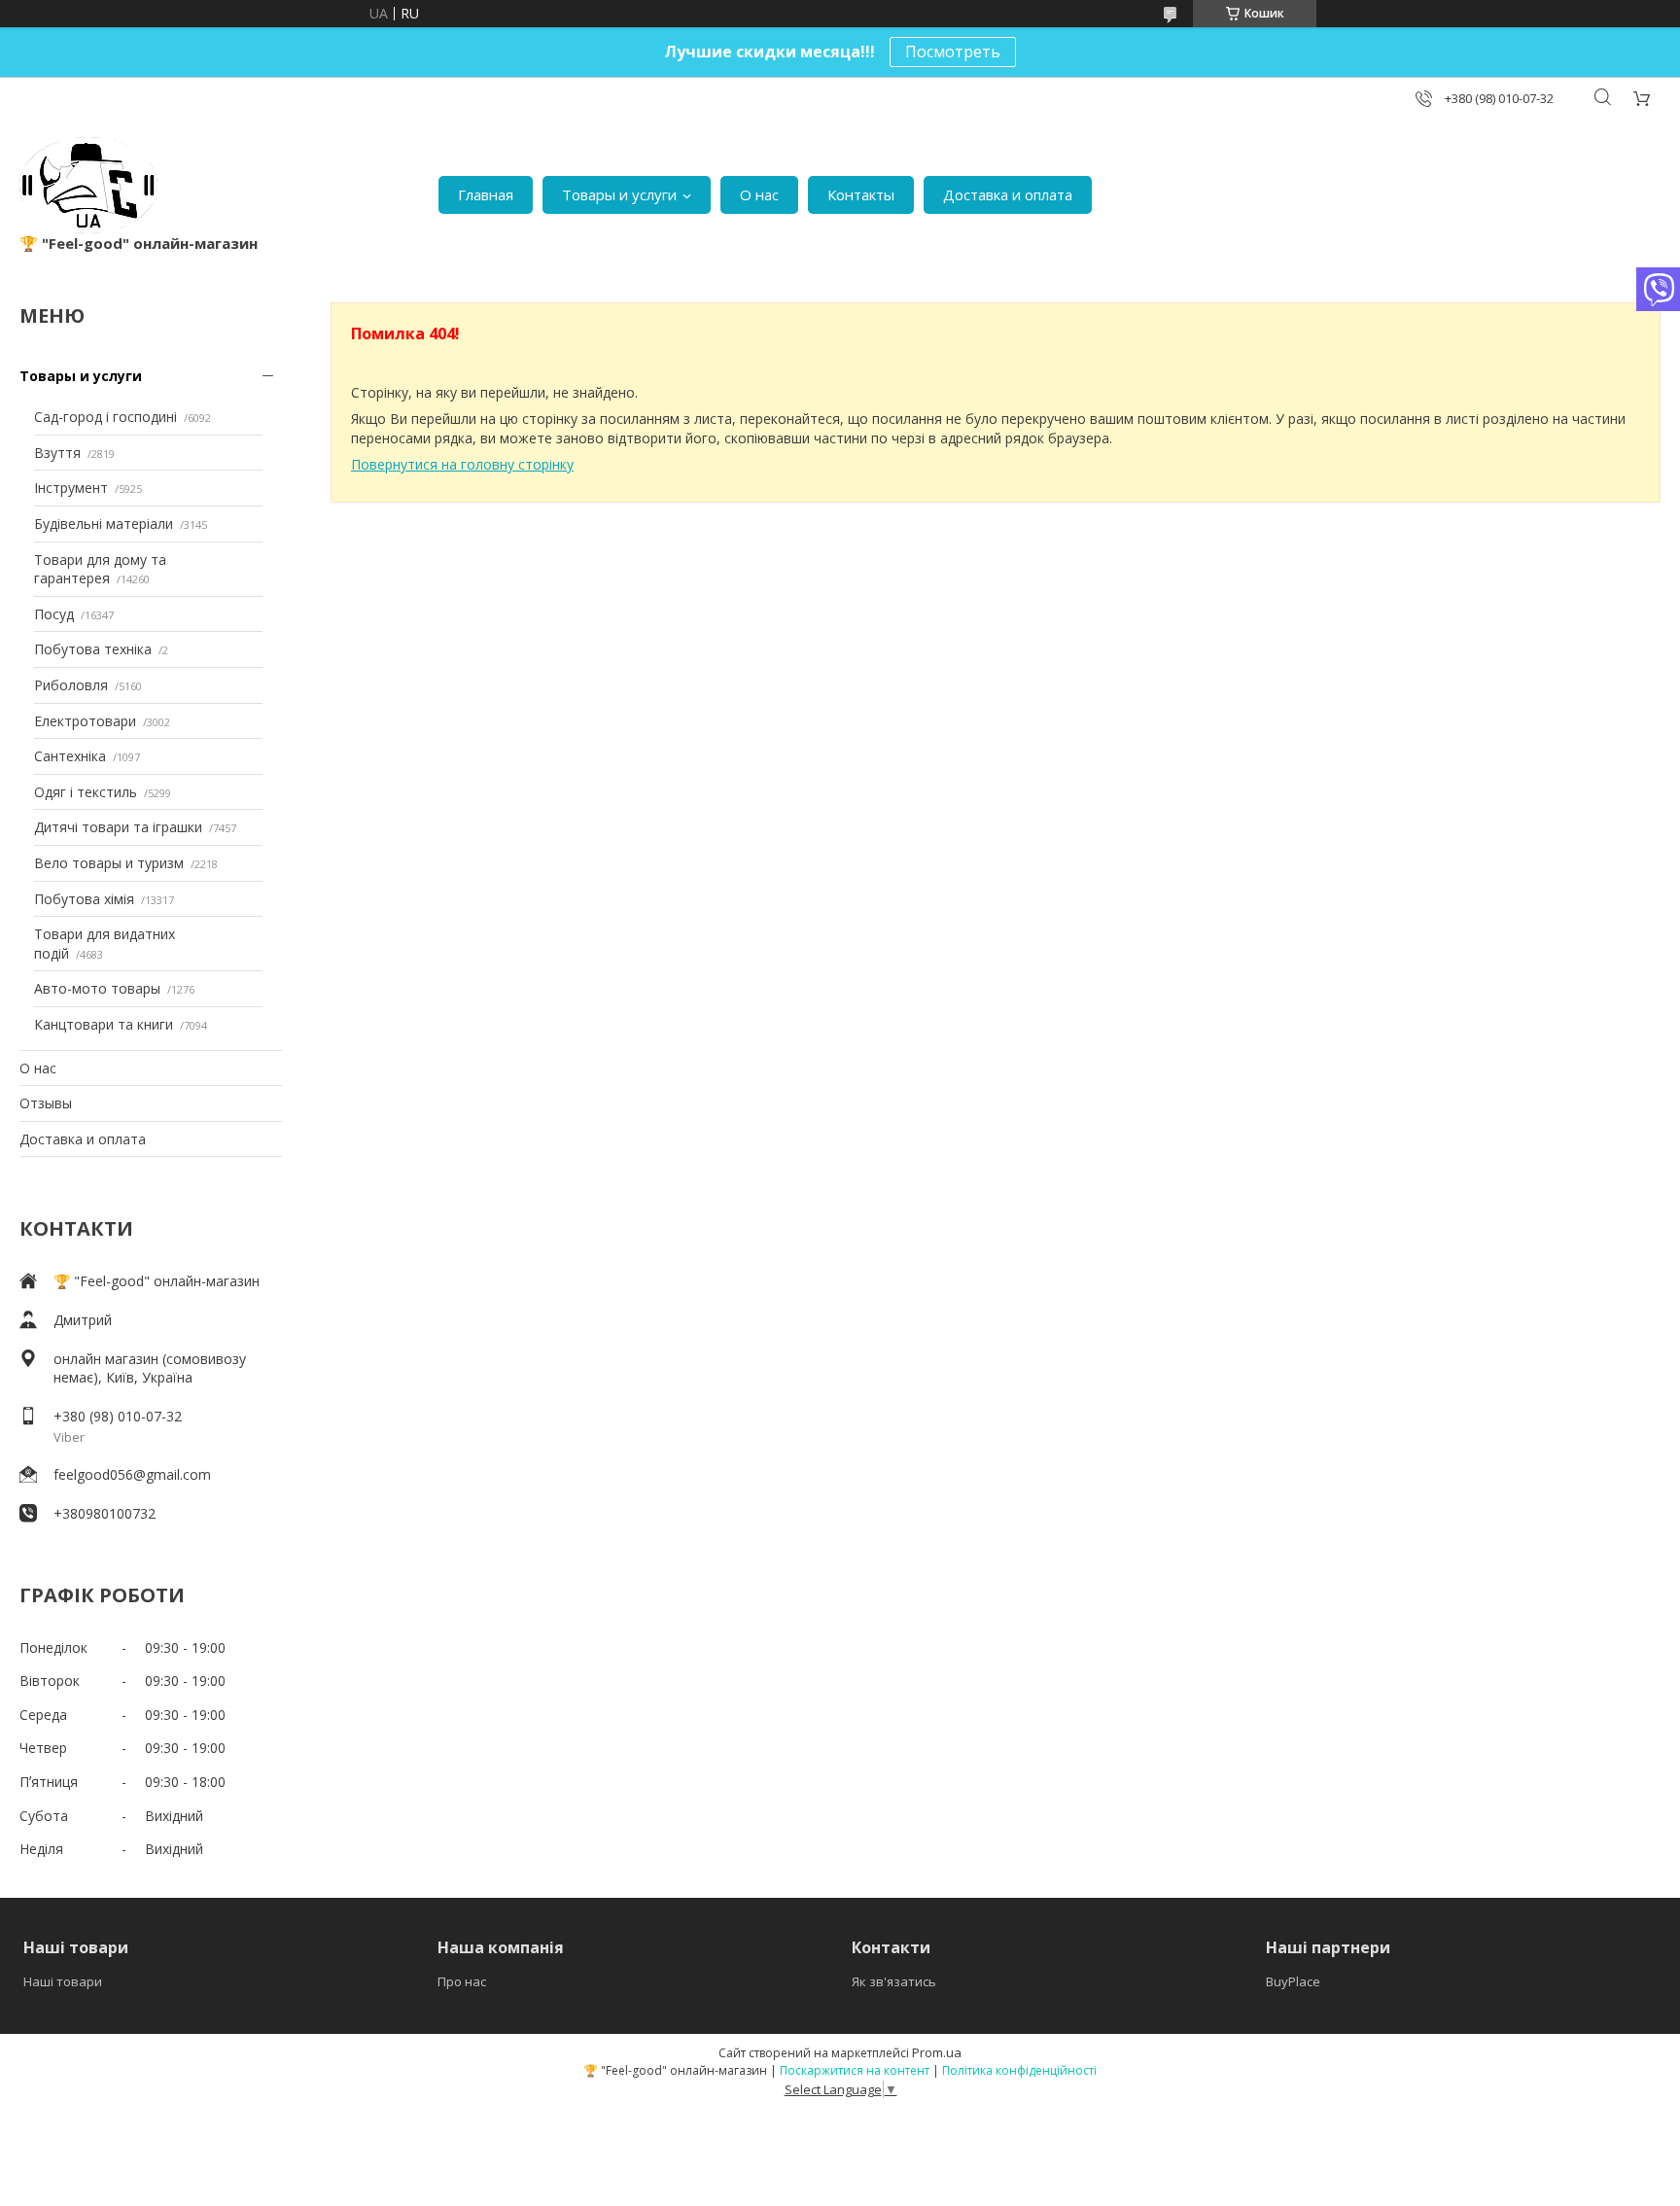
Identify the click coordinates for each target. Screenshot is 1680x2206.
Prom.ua (937, 2052)
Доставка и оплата (1008, 194)
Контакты (861, 194)
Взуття (57, 453)
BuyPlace (1293, 1981)
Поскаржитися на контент (855, 2070)
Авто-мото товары (97, 988)
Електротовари (85, 721)
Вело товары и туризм (109, 863)
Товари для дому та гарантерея (100, 569)
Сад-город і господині (105, 417)
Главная (486, 194)
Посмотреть (953, 52)
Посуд (54, 614)
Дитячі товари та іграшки (118, 827)
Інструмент (71, 488)
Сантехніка (70, 756)
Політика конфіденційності (1019, 2070)
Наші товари (63, 1981)
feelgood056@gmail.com (132, 1474)
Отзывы (46, 1103)
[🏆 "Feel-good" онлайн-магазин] (88, 185)
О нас (759, 194)
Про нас (462, 1981)
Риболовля (71, 685)
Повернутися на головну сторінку (462, 464)
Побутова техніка (93, 649)
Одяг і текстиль (86, 792)
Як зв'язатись (894, 1981)
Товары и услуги (619, 194)
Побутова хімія (84, 899)
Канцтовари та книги (104, 1024)
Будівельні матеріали (104, 524)
